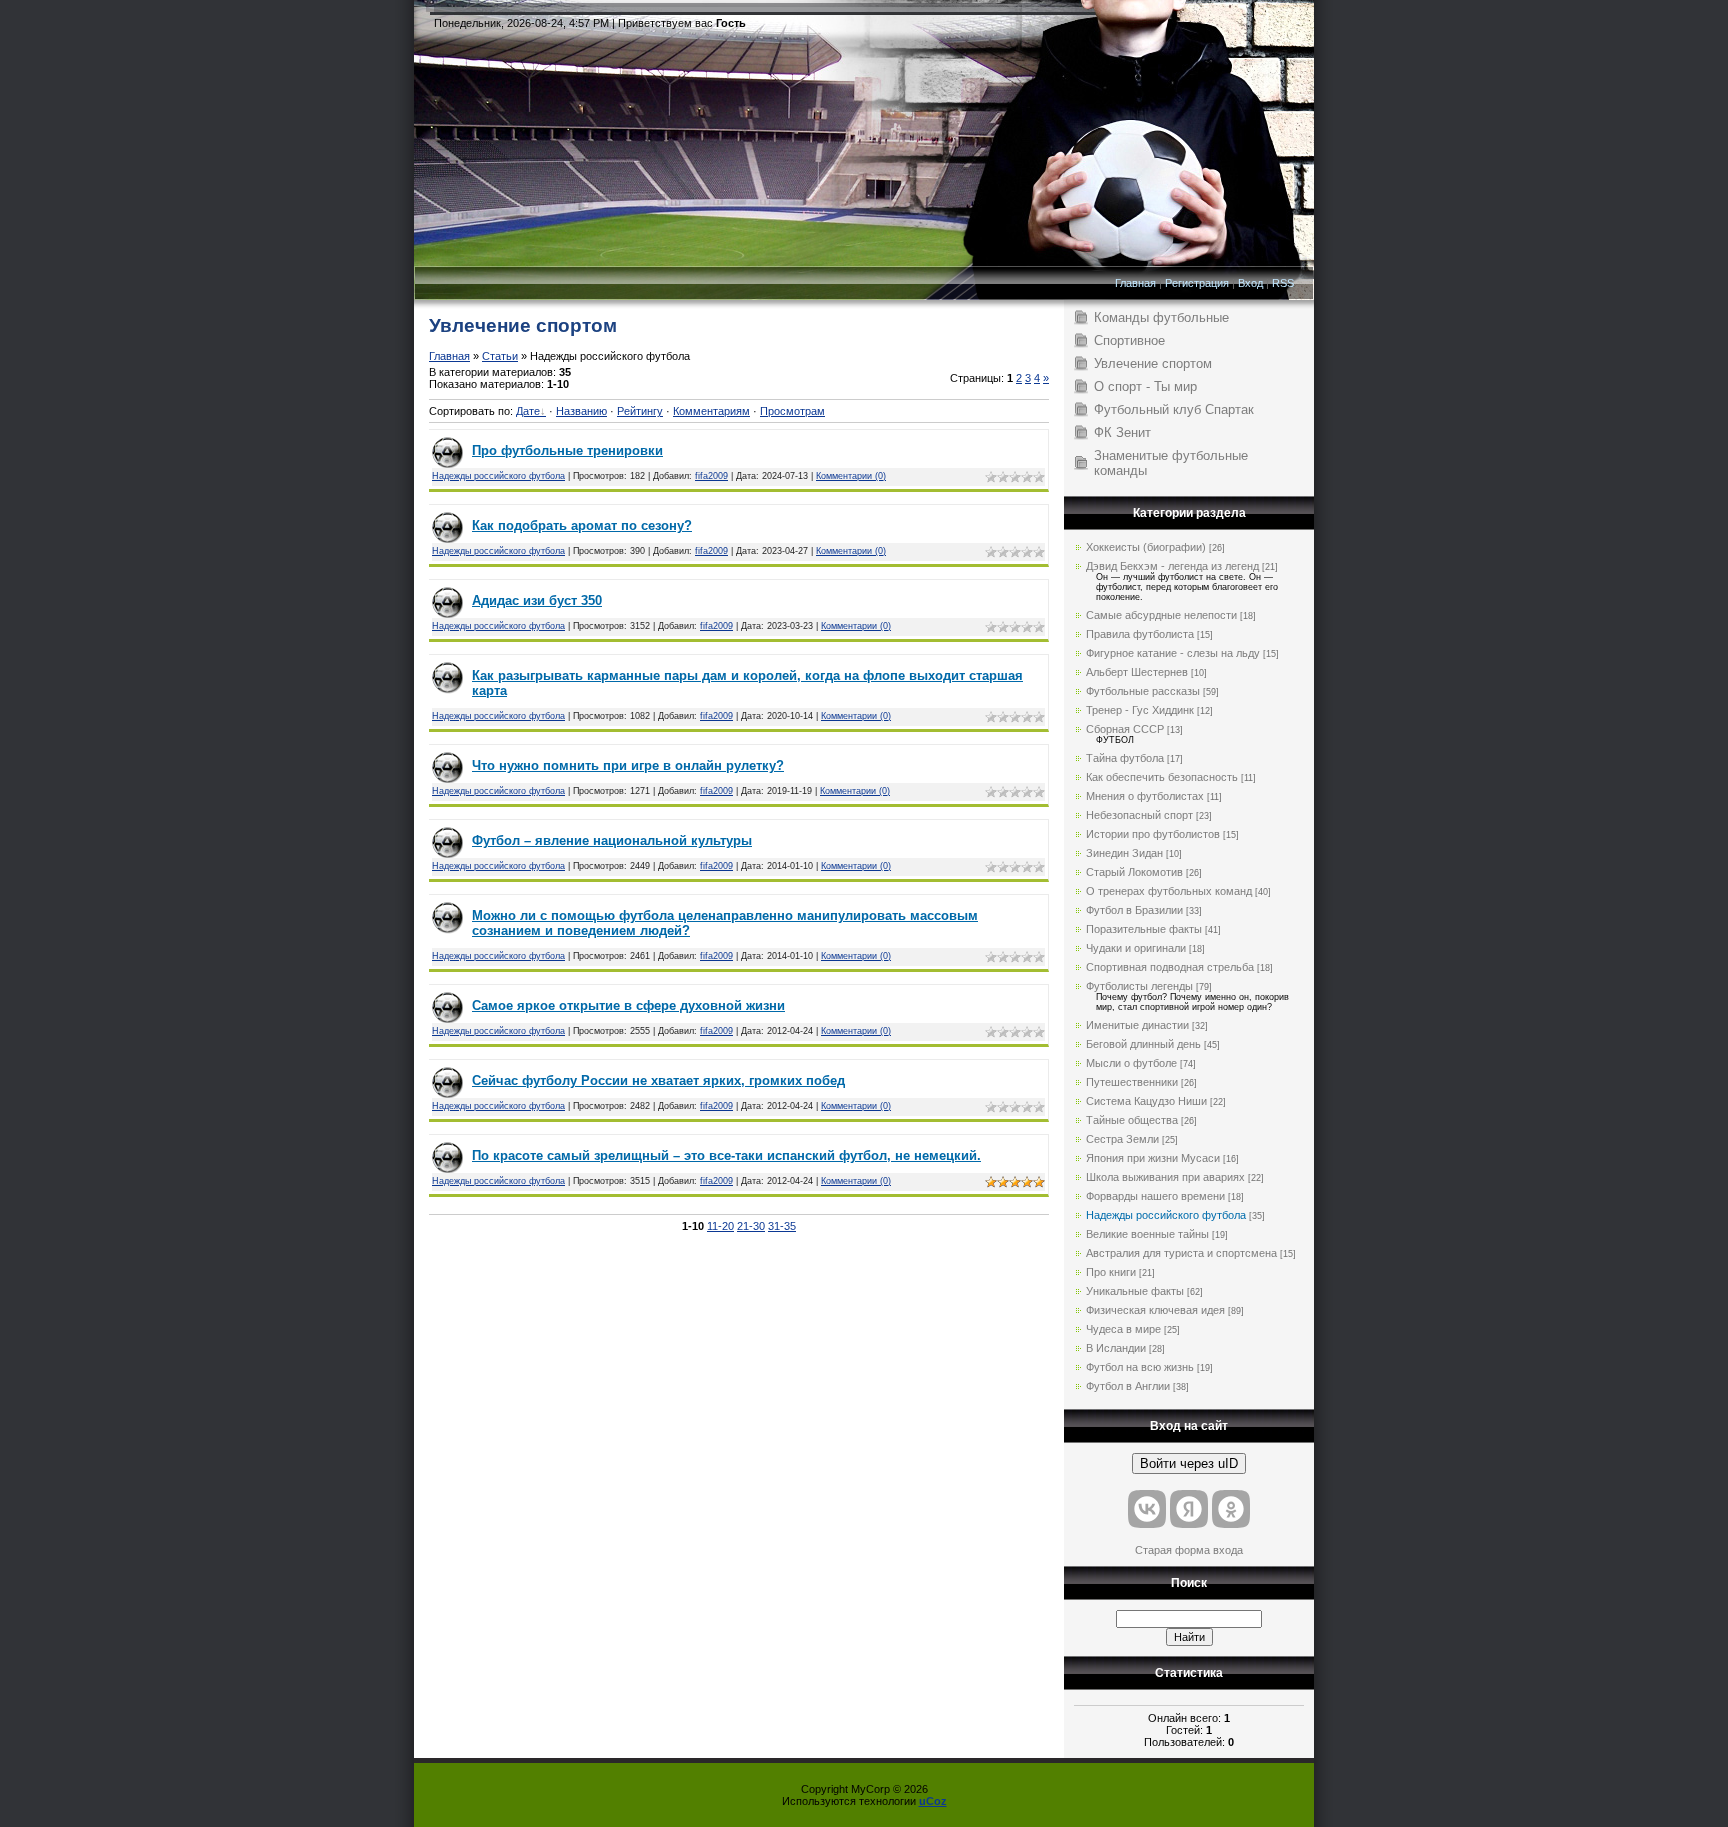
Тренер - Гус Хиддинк (1140, 710)
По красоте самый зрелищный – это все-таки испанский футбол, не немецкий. (726, 1155)
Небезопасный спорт (1139, 815)
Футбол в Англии (1128, 1386)
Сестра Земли (1122, 1139)
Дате (528, 411)
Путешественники (1132, 1082)
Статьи (500, 356)
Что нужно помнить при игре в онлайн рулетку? (628, 765)
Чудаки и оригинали (1136, 948)
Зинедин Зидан (1124, 853)
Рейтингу (640, 411)
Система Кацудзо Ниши (1146, 1101)
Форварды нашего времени (1155, 1196)
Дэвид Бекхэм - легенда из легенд (1172, 566)
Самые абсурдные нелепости (1161, 615)
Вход (1250, 283)
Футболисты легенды (1139, 986)
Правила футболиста (1140, 634)
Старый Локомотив (1134, 872)
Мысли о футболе (1131, 1063)
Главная (1135, 283)
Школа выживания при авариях (1165, 1177)
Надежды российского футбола (498, 476)
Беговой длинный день (1143, 1044)
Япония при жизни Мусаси (1153, 1158)
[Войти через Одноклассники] (1231, 1509)
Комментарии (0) (851, 476)
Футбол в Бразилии (1134, 910)
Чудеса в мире (1123, 1329)
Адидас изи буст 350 (537, 600)
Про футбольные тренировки (567, 450)
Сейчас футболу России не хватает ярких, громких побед (658, 1080)
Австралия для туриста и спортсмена (1181, 1253)
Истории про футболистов (1153, 834)
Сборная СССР (1125, 729)
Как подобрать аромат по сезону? (582, 525)
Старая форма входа (1189, 1550)
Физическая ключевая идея (1155, 1310)
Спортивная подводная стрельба (1170, 967)
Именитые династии (1137, 1025)
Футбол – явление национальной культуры (612, 840)
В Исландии (1116, 1348)
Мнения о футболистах (1145, 796)
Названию (581, 411)
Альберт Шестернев (1137, 672)
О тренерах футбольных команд (1169, 891)
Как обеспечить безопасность (1162, 777)
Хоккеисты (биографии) (1146, 547)
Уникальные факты (1135, 1291)
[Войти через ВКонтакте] (1147, 1509)
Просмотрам (792, 411)
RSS (1283, 283)
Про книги (1111, 1272)
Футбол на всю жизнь (1140, 1367)
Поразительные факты (1144, 929)
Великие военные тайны (1147, 1234)
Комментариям (711, 411)
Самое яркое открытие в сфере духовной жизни (628, 1005)
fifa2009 (711, 476)
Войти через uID (1189, 1463)
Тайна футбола (1125, 758)
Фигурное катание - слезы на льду (1173, 653)
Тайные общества (1132, 1120)
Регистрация (1197, 283)
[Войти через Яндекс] (1189, 1509)
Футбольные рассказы (1143, 691)
